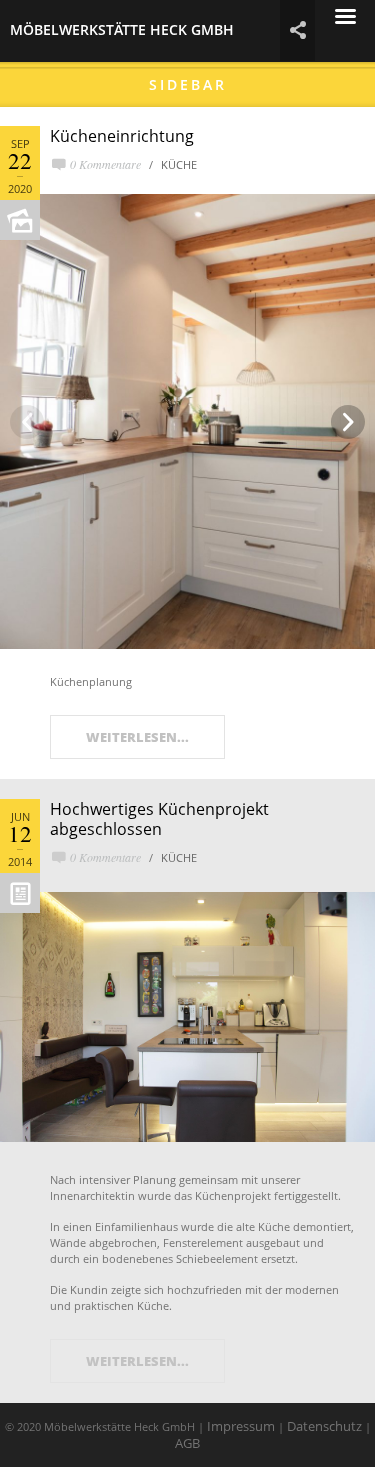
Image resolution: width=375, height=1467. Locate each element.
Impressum (241, 1426)
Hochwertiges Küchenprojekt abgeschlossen (159, 819)
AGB (187, 1443)
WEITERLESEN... (137, 737)
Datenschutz (324, 1426)
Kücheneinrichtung (122, 136)
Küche (179, 164)
